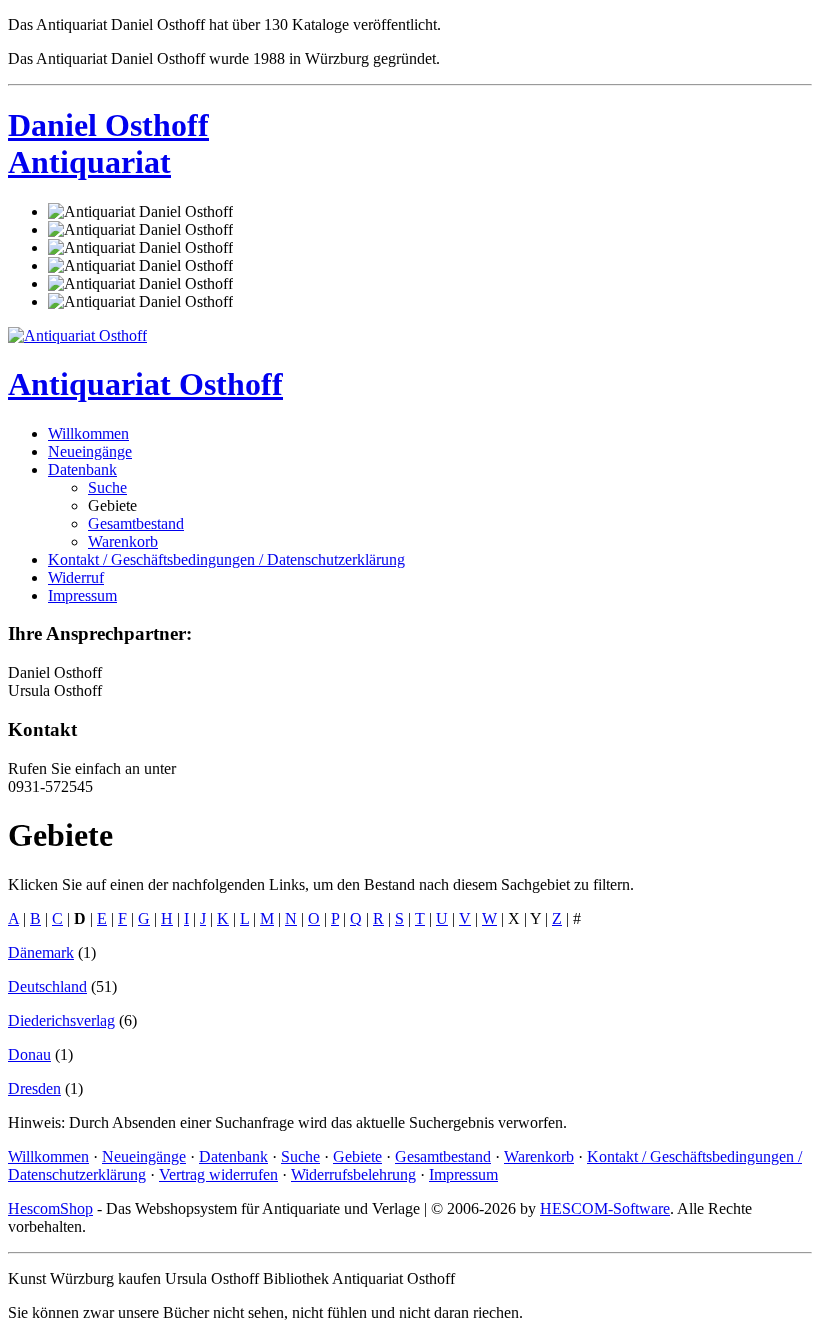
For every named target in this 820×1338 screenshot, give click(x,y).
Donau (29, 1054)
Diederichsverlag (61, 1020)
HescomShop (50, 1208)
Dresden (34, 1088)
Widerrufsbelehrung (353, 1174)
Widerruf (76, 577)
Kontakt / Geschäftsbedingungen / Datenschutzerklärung (226, 559)
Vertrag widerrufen (218, 1174)
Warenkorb (123, 541)
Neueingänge (90, 451)
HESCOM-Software (605, 1208)
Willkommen (88, 433)
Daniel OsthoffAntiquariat (108, 143)
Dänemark (41, 952)
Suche (107, 487)
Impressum (82, 595)
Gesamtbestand (136, 523)
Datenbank (82, 469)
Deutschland (47, 986)
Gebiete (357, 1156)
